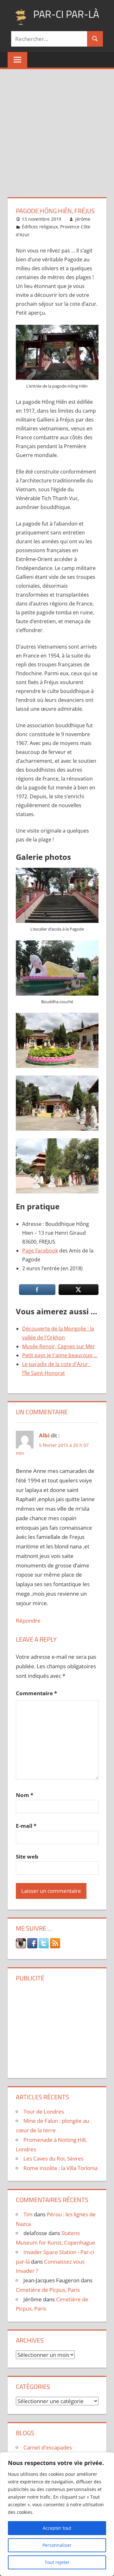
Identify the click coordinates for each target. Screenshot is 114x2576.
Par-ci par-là (66, 14)
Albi (44, 1435)
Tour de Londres (44, 2112)
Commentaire (36, 1693)
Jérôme (83, 219)
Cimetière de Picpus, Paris (48, 2290)
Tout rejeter (57, 2562)
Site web (27, 1857)
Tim (28, 2214)
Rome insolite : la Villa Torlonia (60, 2168)
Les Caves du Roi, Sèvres (54, 2158)
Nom (25, 1795)
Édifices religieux (40, 227)
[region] (57, 2514)
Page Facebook (40, 1251)
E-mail (26, 1826)
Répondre (28, 1621)
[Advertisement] (57, 129)
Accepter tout (57, 2528)
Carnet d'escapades (48, 2447)
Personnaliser (57, 2545)
